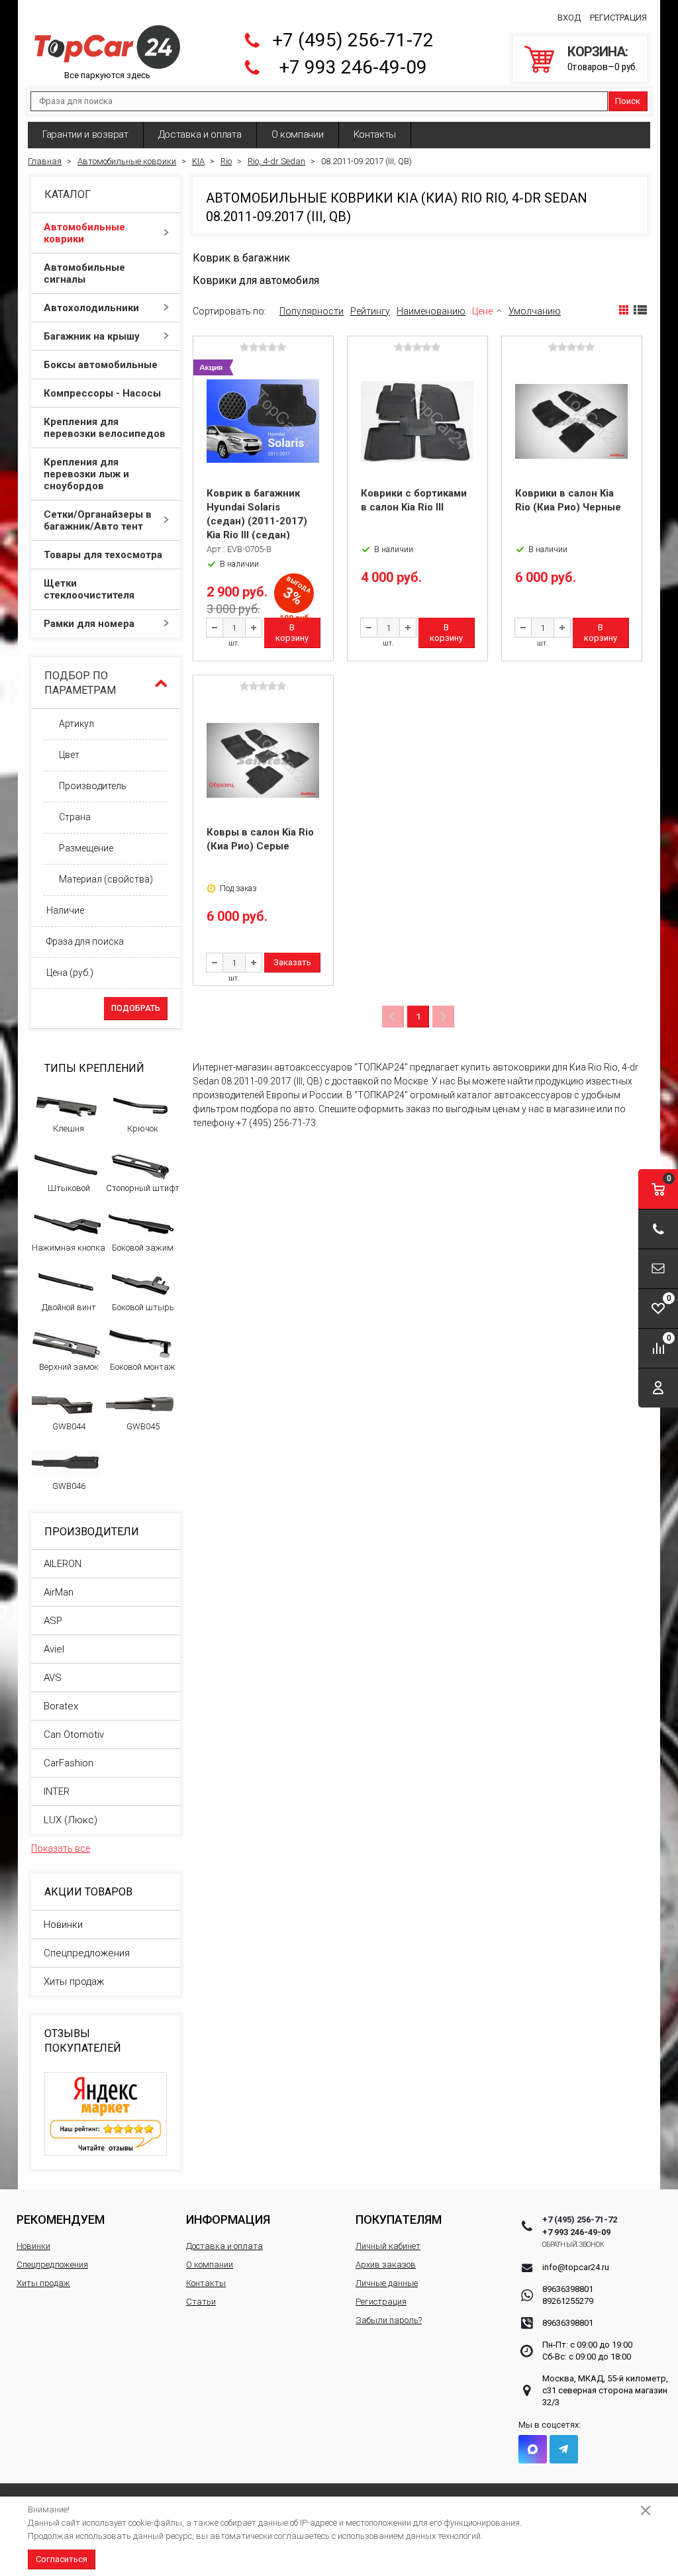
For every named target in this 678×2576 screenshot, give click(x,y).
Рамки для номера (89, 624)
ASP (53, 1621)
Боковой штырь (143, 1307)
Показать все (61, 1848)
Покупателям (399, 2219)
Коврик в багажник (241, 258)
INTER (57, 1791)
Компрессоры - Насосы (102, 393)
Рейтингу (370, 311)
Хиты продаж (74, 1981)
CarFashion (69, 1763)
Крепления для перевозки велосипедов (105, 428)
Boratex (61, 1706)
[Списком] (640, 310)
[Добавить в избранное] (322, 389)
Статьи (201, 2302)
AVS (53, 1678)
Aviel (54, 1649)
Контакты (375, 134)
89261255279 (568, 2301)
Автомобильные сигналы (84, 273)
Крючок (143, 1128)
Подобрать (136, 1008)
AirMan (59, 1592)
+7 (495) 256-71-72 (353, 40)
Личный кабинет (388, 2246)
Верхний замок (69, 1367)
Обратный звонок (574, 2245)
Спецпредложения (87, 1953)
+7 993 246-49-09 (353, 67)
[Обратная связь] (658, 1269)
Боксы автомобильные (101, 365)
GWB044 (69, 1426)
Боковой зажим (143, 1248)
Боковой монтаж (143, 1367)
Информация (228, 2219)
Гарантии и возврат (85, 134)
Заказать (292, 962)
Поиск (628, 101)
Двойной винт (69, 1307)
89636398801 (568, 2289)
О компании (298, 134)
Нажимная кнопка (69, 1248)
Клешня (69, 1128)
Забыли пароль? (389, 2320)
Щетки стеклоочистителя (89, 589)
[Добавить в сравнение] (322, 368)
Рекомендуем (61, 2219)
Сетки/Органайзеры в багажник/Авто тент (98, 520)
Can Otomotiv (74, 1735)
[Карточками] (624, 310)
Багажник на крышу (92, 336)
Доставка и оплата (200, 134)
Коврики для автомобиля (256, 280)
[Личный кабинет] (658, 1388)
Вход (569, 18)
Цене (482, 311)
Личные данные (387, 2283)
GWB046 (69, 1486)
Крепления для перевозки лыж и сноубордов (86, 474)
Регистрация (618, 18)
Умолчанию (535, 311)
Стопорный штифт (143, 1188)
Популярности (312, 311)
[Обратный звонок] (658, 1229)
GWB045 (143, 1426)
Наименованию (431, 311)
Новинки (63, 1925)
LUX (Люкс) (71, 1820)
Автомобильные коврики (84, 233)
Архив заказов (386, 2265)
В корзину (292, 633)
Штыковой (69, 1188)
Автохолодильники (91, 308)
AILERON (63, 1564)
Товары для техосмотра (103, 555)
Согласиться (62, 2559)
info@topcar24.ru (576, 2267)
